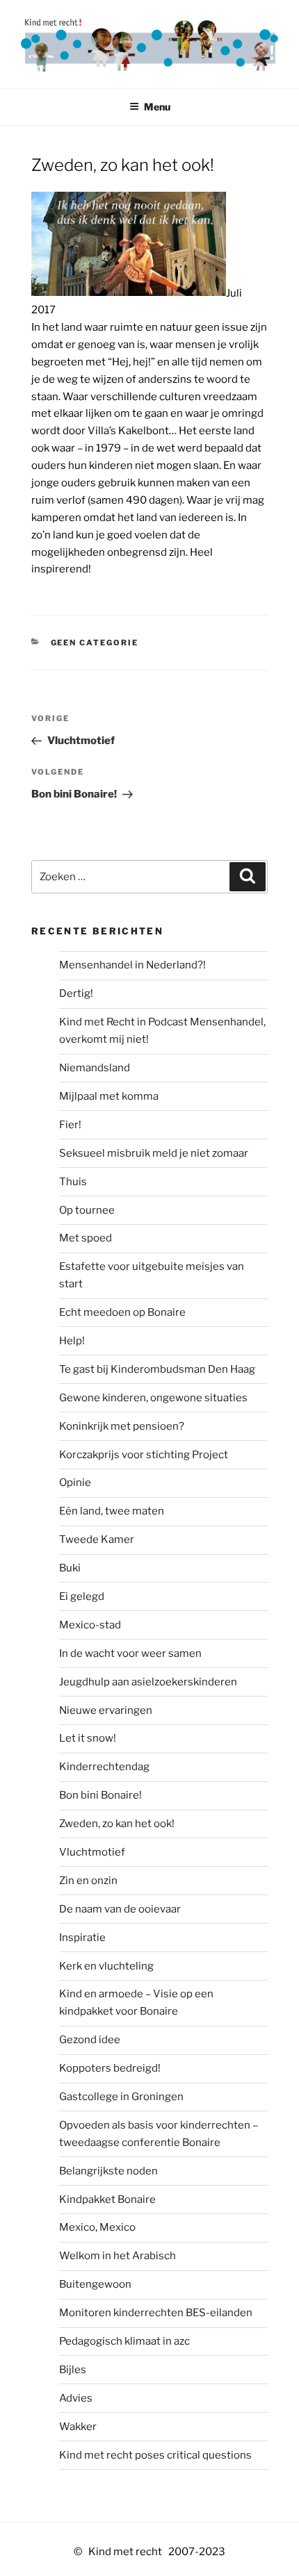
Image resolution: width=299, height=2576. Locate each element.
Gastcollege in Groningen (121, 2097)
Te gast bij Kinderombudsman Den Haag (157, 1369)
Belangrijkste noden (108, 2171)
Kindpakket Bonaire (107, 2199)
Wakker (78, 2427)
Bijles (73, 2370)
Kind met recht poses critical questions (155, 2455)
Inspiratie (82, 1938)
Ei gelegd (82, 1596)
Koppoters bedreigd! (110, 2068)
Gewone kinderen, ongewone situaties (153, 1398)
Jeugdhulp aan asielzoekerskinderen (148, 1682)
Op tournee (87, 1210)
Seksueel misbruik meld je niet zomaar (154, 1153)
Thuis (73, 1182)
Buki (70, 1568)
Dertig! (76, 993)
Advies (76, 2398)
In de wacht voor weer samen (130, 1653)
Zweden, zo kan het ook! (117, 1824)
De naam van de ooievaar (120, 1909)
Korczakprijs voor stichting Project (144, 1455)
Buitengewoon (95, 2284)
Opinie (75, 1483)
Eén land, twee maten (112, 1511)
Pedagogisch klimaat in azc (124, 2341)
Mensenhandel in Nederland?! (132, 965)
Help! (72, 1341)
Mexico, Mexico (97, 2227)
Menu (157, 107)
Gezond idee (90, 2040)
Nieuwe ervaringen (106, 1710)
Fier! (70, 1125)
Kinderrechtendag (104, 1767)
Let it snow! (88, 1738)
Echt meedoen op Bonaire (122, 1312)
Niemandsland (95, 1068)
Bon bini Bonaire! (100, 1795)
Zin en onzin (88, 1881)
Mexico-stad (90, 1625)
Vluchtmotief (92, 1852)
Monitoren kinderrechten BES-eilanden (156, 2313)
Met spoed (86, 1238)
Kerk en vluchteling (106, 1966)
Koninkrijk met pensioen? (122, 1426)
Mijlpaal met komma (109, 1096)
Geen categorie (95, 643)
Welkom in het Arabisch (118, 2256)
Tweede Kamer (97, 1539)
